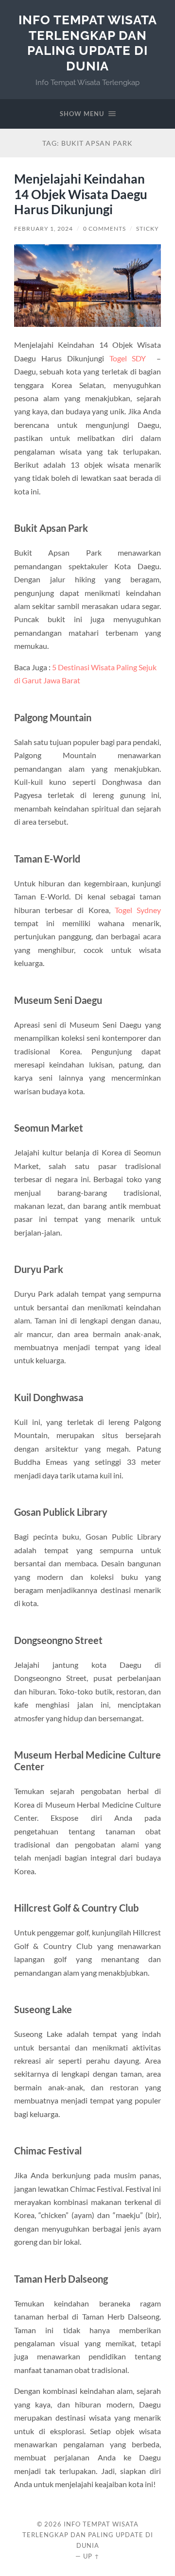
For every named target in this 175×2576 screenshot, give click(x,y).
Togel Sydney (138, 910)
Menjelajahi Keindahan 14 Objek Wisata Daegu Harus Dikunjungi (81, 194)
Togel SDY (128, 358)
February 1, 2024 (44, 229)
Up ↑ (91, 2556)
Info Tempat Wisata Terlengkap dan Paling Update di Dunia (88, 43)
